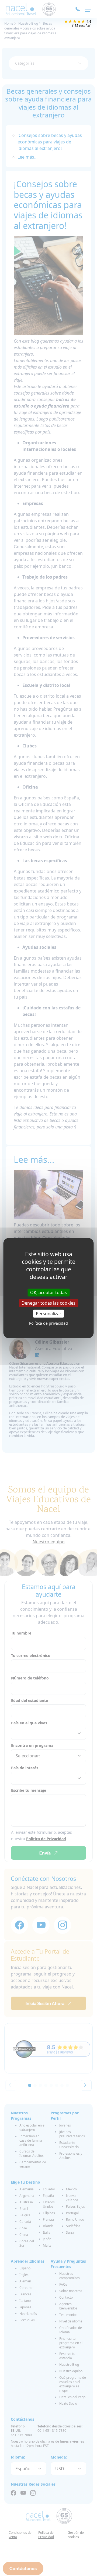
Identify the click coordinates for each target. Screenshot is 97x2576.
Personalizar (49, 1314)
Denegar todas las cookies (48, 1303)
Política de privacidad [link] (48, 1323)
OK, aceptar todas (48, 1292)
